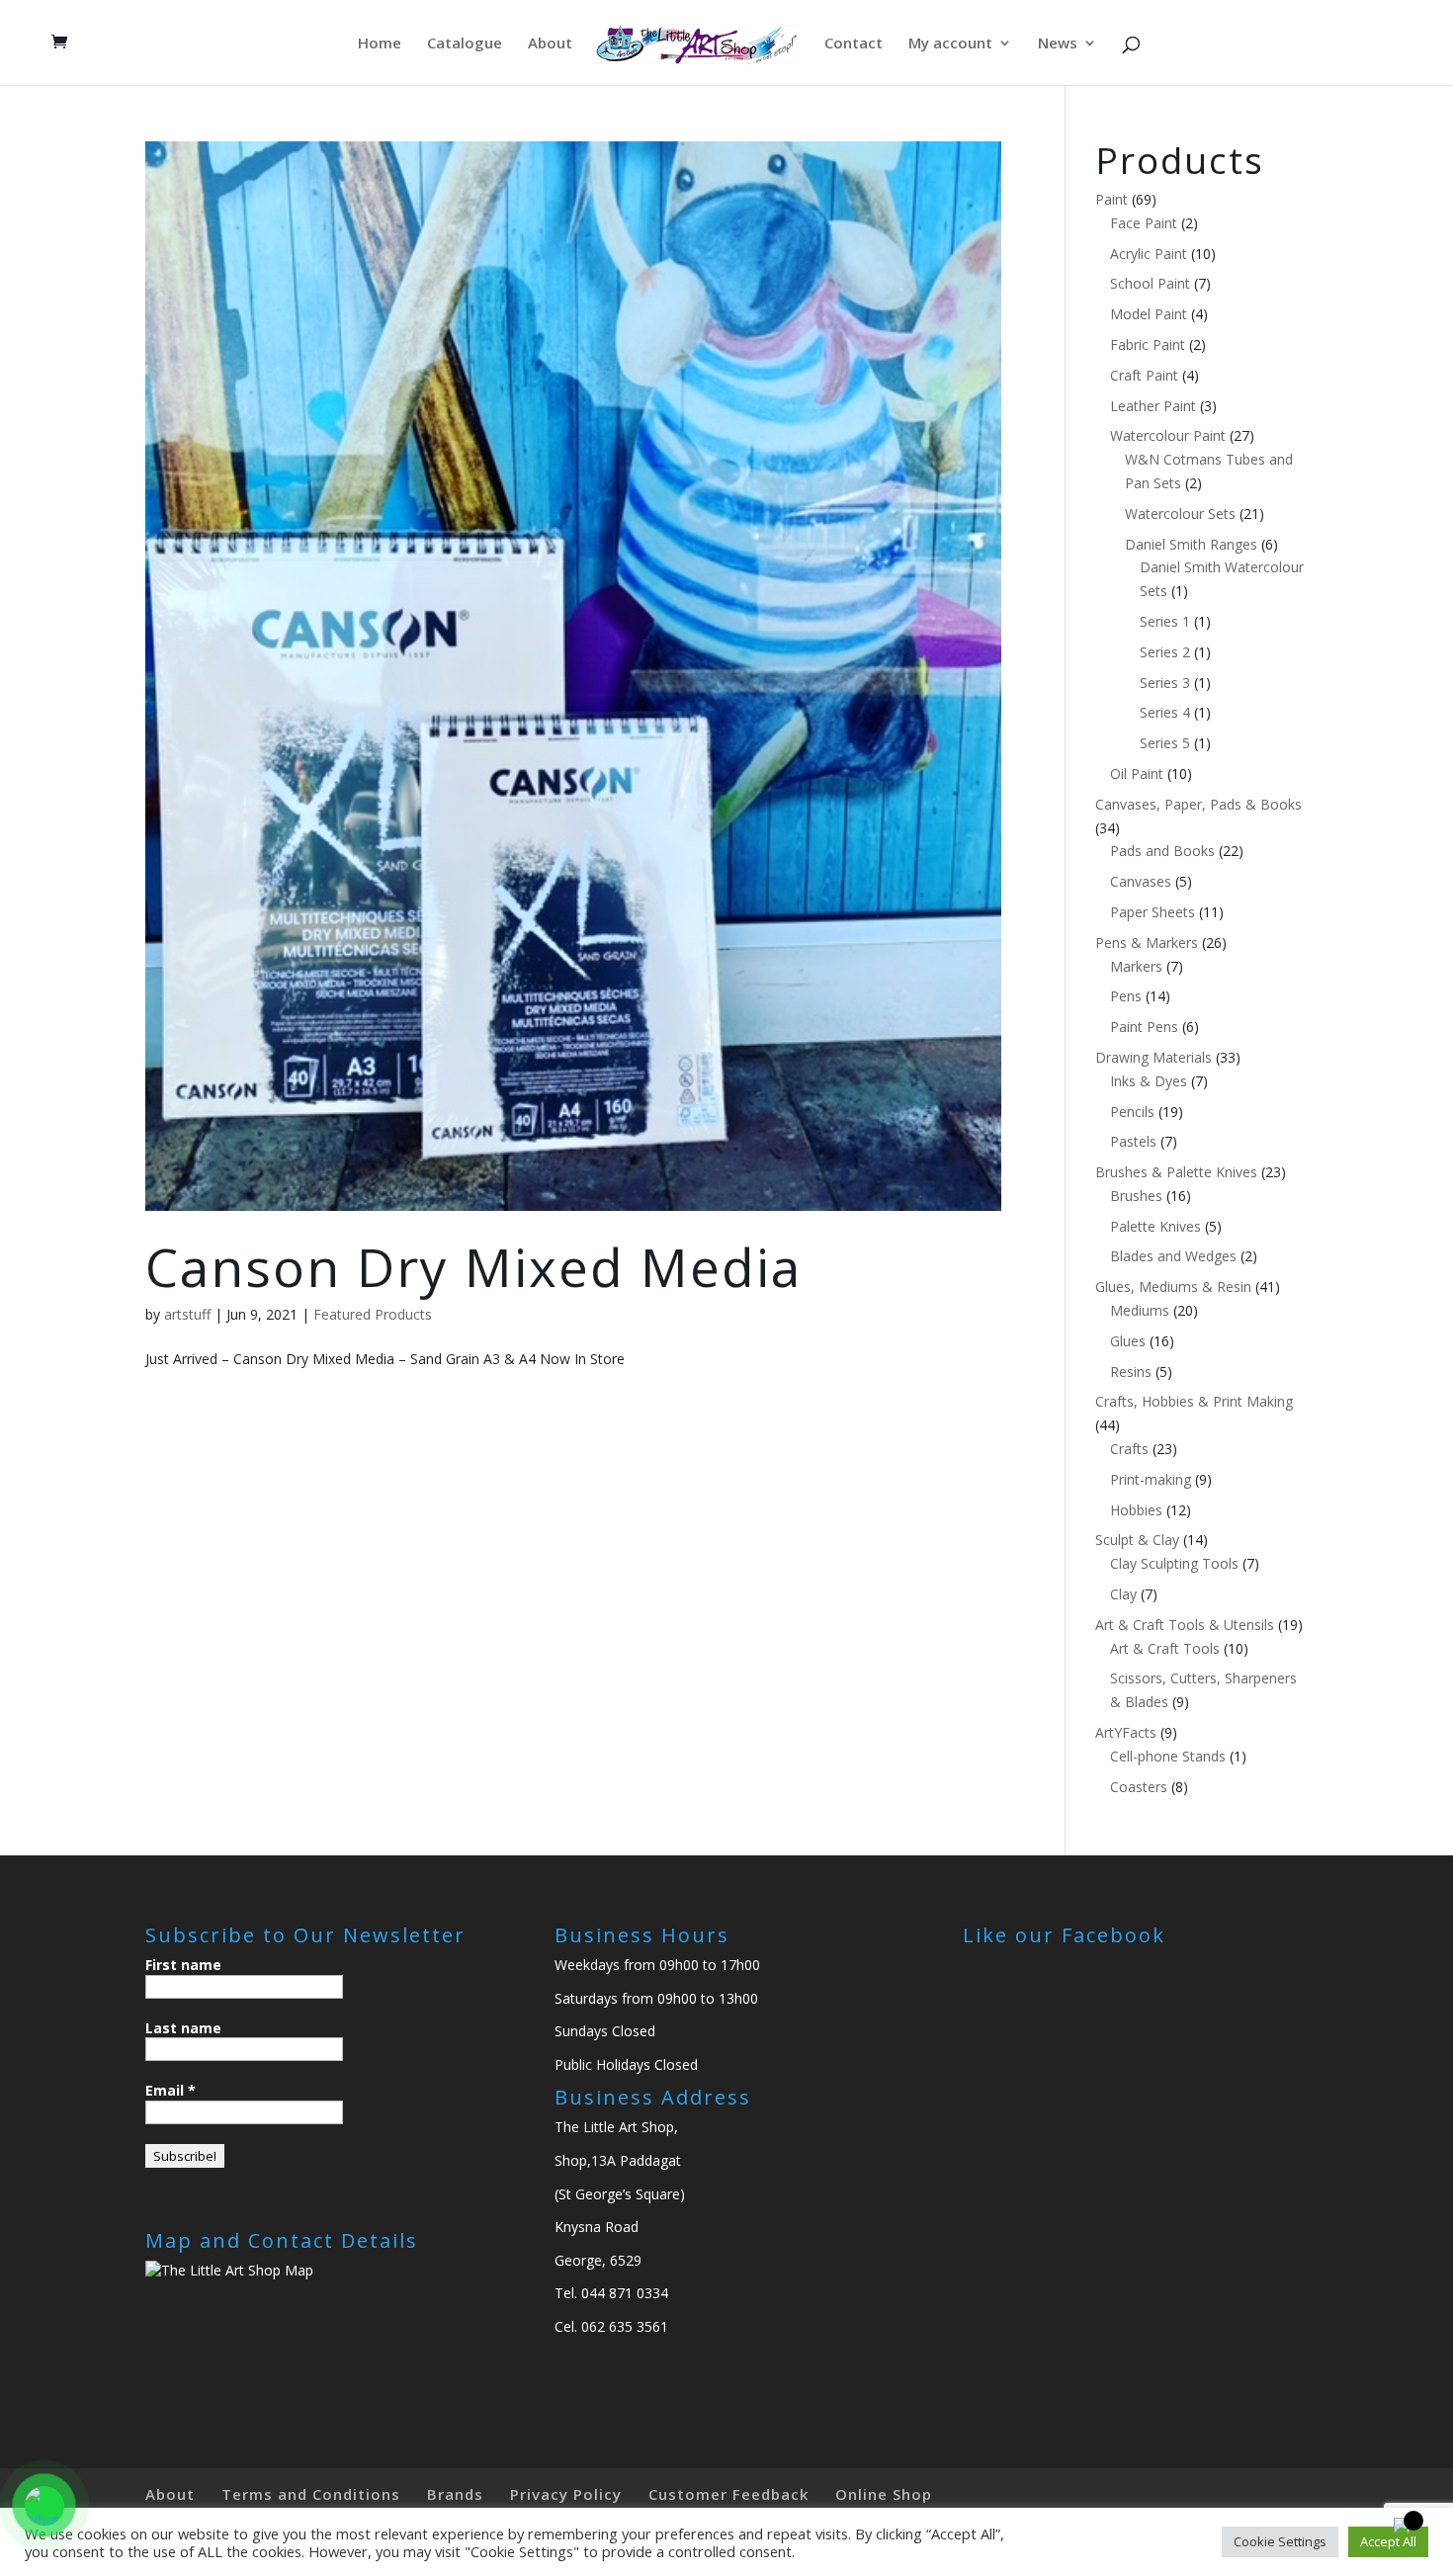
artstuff (187, 1314)
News (1058, 44)
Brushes (1136, 1196)
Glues (1128, 1341)
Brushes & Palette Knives (1176, 1172)
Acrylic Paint (1149, 254)
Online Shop (884, 2494)
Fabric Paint (1148, 344)
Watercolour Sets (1180, 514)
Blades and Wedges (1173, 1256)
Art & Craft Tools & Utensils (1185, 1625)
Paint (1111, 199)
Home (380, 44)
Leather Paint (1153, 406)
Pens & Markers (1147, 943)
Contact (854, 44)
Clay (1123, 1594)
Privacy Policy (566, 2494)
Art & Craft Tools (1165, 1648)
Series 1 (1165, 621)
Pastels (1133, 1141)
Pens (1126, 996)
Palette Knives (1155, 1226)
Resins (1131, 1372)
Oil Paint (1137, 773)
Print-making (1151, 1479)
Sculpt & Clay (1137, 1540)
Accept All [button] (1388, 2541)
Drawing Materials (1154, 1057)
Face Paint (1144, 223)
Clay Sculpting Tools (1174, 1563)
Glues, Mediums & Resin (1173, 1287)
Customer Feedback (728, 2494)
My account (950, 44)
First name (183, 1965)
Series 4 (1165, 712)
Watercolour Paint (1168, 435)
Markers (1136, 966)
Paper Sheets (1153, 912)
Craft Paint (1144, 375)
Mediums (1140, 1310)
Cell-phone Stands (1168, 1756)
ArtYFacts (1126, 1732)
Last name (183, 2028)
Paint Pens (1144, 1027)
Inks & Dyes (1149, 1081)
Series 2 (1165, 652)
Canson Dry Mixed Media (473, 1267)
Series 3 (1165, 683)
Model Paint (1149, 314)
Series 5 (1165, 743)
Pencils (1132, 1112)
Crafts (1129, 1449)
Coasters (1139, 1787)
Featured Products (373, 1314)
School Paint (1150, 283)
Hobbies (1136, 1510)
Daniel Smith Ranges (1191, 544)
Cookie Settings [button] (1280, 2541)
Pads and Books (1162, 851)
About (550, 44)
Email (171, 2090)
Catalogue (465, 44)
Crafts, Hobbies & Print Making (1194, 1401)
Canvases (1141, 881)
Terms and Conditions (311, 2494)
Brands (455, 2494)
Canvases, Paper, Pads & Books (1198, 804)
